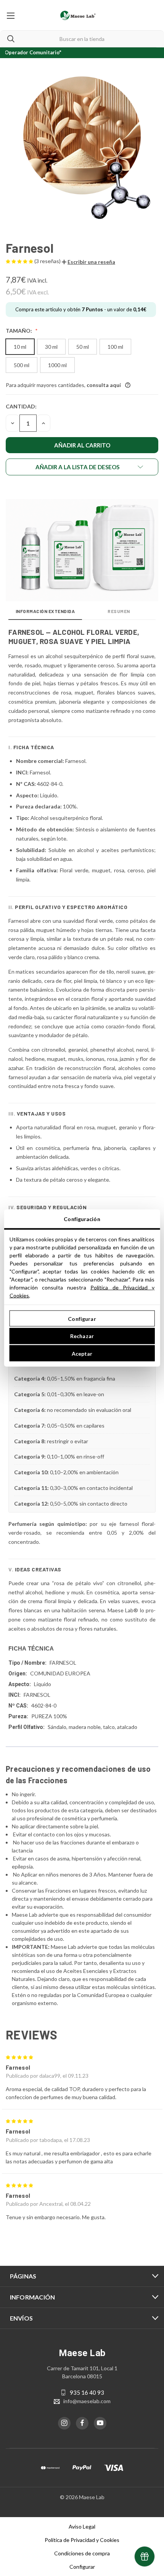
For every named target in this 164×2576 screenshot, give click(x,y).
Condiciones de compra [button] (82, 2553)
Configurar (82, 1318)
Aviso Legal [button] (82, 2526)
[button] (88, 262)
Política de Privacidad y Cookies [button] (82, 2540)
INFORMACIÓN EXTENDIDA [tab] (45, 611)
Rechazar (82, 1336)
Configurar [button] (82, 2567)
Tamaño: (19, 331)
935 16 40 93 (87, 2392)
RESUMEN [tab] (119, 611)
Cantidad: (21, 406)
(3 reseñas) (48, 261)
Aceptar (82, 1353)
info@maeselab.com (87, 2401)
